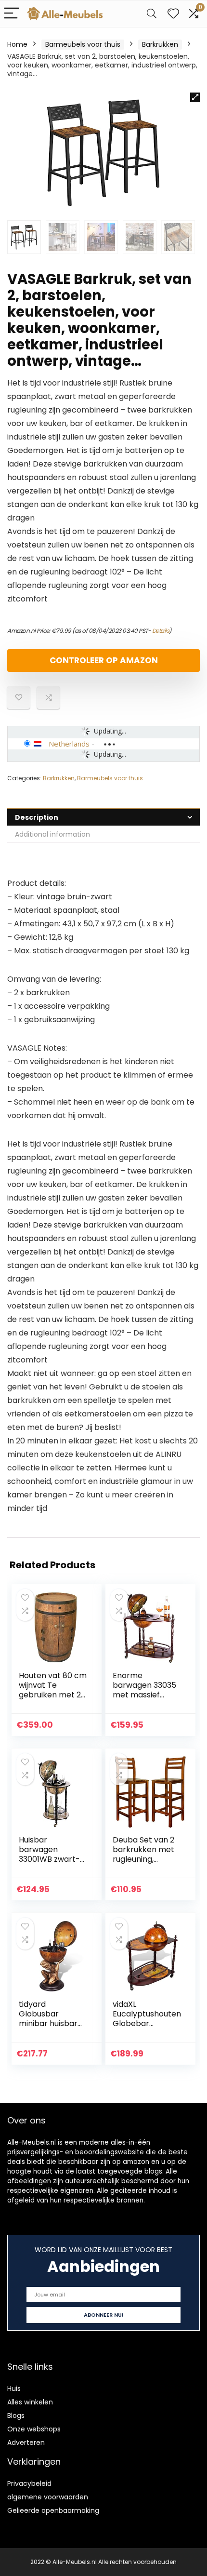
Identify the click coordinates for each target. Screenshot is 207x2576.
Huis (14, 2389)
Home (17, 44)
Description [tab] (37, 817)
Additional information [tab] (52, 834)
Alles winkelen (30, 2402)
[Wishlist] (173, 14)
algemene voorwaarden (48, 2497)
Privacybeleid (29, 2483)
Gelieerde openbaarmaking (53, 2510)
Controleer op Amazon (104, 660)
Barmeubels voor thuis (83, 44)
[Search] (152, 14)
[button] (195, 97)
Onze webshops (34, 2429)
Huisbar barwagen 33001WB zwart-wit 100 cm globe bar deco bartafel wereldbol (53, 1864)
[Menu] (12, 14)
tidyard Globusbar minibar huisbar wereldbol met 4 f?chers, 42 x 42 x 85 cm (51, 2028)
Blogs (16, 2416)
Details (161, 631)
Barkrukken (160, 44)
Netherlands (69, 744)
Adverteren (26, 2443)
